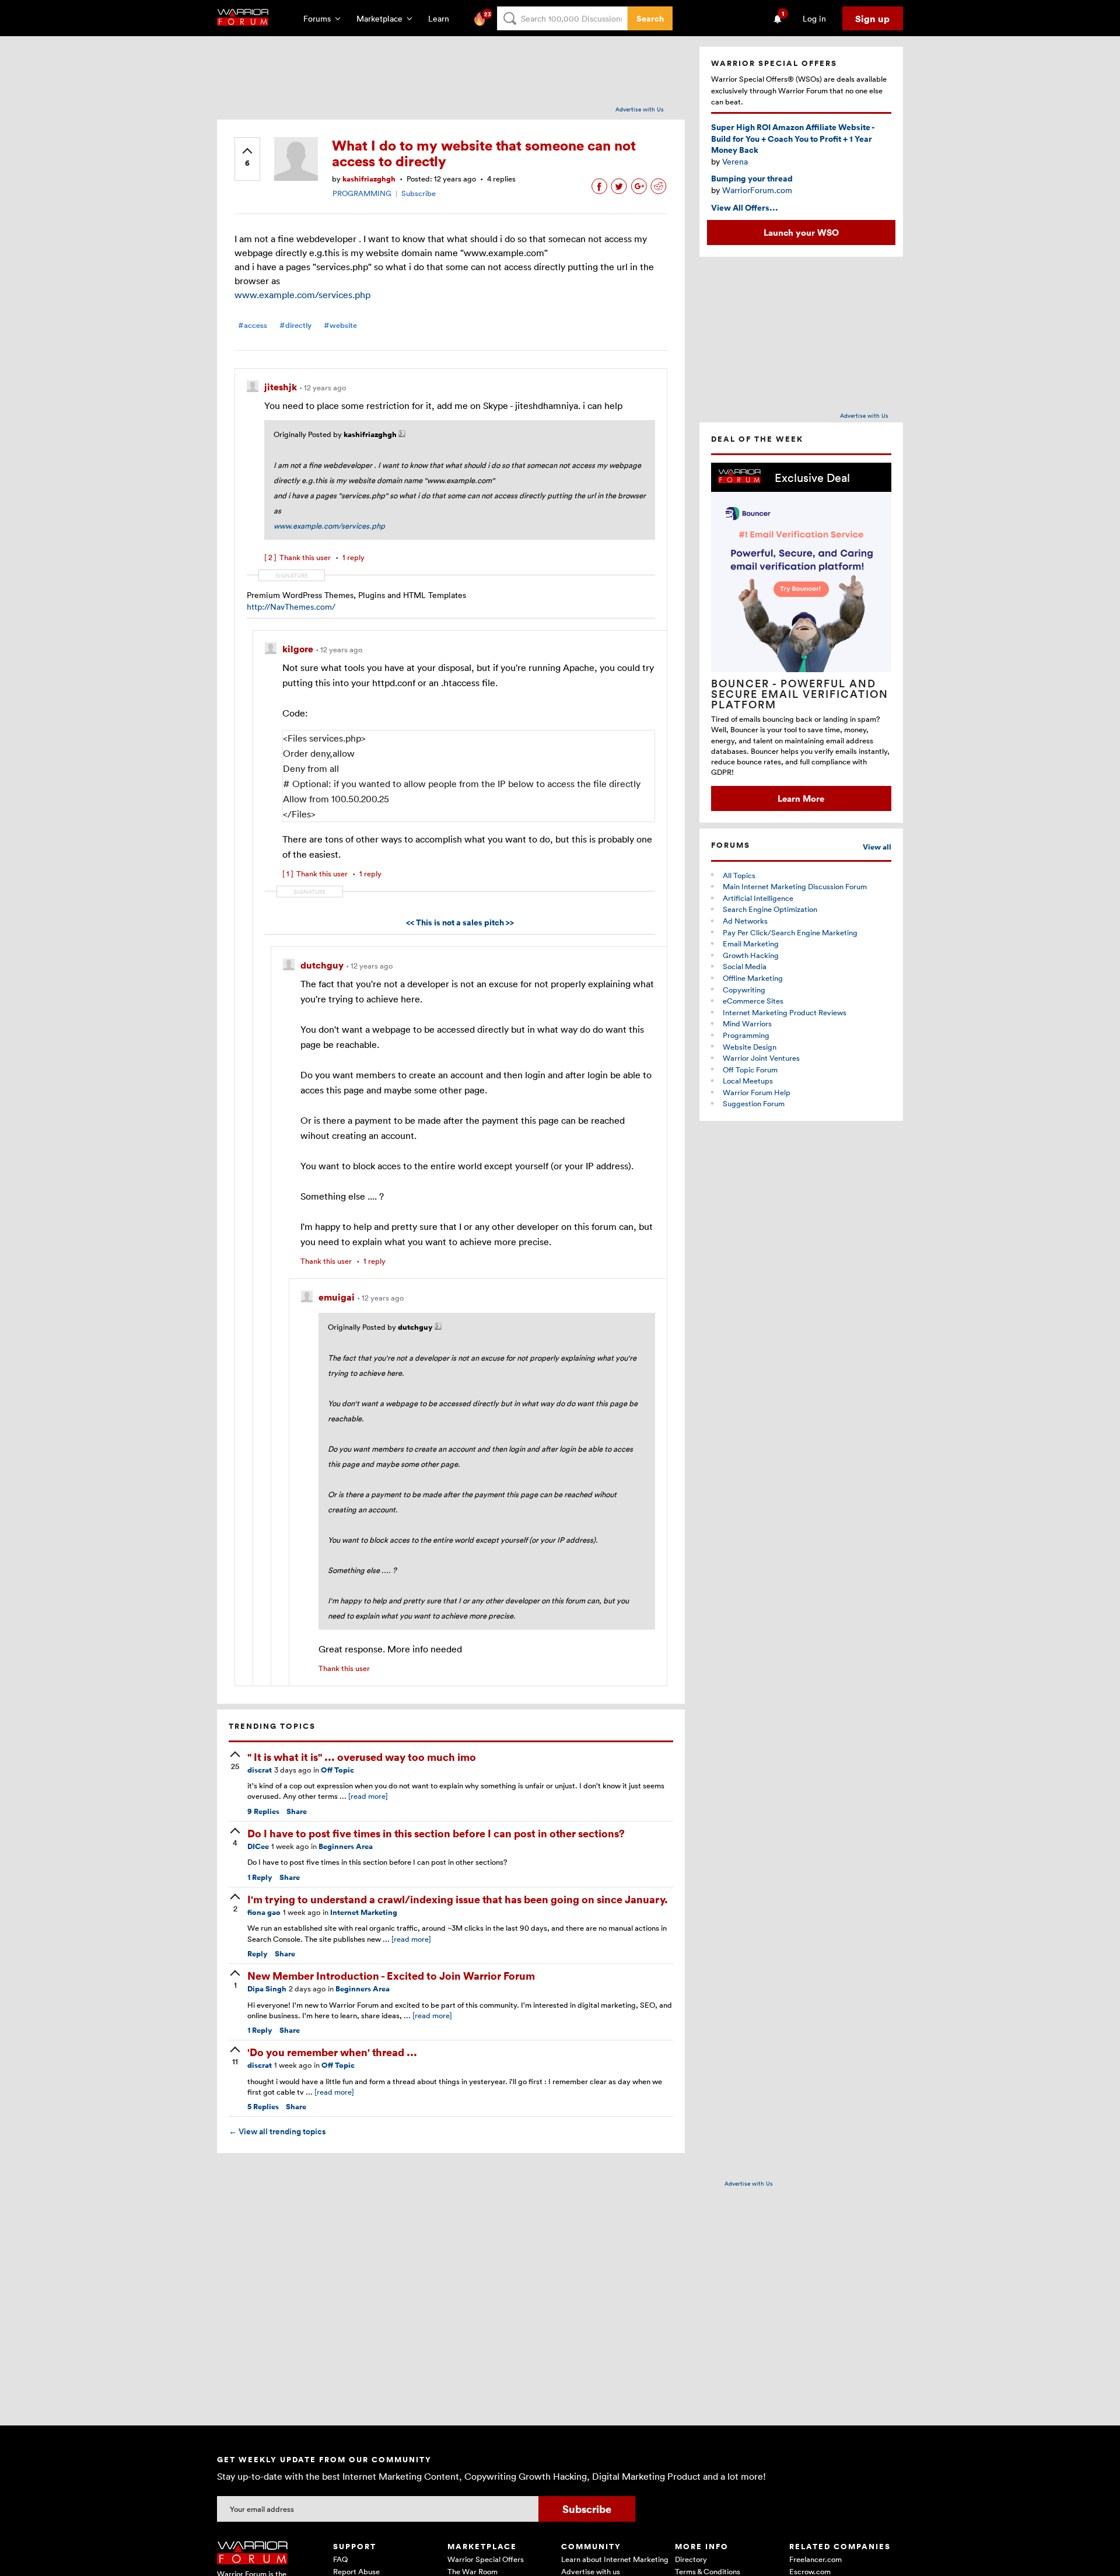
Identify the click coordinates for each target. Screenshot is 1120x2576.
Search (650, 18)
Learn (442, 18)
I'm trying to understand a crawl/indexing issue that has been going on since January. (458, 1899)
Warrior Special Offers (486, 2559)
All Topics (739, 875)
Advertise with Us (640, 109)
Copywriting (744, 990)
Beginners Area (346, 1846)
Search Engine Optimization (770, 909)
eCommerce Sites (753, 1001)
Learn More (801, 798)
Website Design (750, 1047)
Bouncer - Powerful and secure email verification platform (800, 694)
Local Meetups (748, 1081)
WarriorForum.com (757, 190)
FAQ (340, 2559)
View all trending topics (277, 2131)
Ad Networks (745, 921)
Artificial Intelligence (758, 898)
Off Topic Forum (750, 1069)
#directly (295, 325)
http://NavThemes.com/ (291, 607)
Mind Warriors (747, 1023)
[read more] (368, 1796)
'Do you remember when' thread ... (332, 2052)
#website (340, 325)
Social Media (745, 966)
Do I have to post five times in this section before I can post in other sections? (436, 1833)
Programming (746, 1035)
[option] (801, 637)
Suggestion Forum (754, 1103)
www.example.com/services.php (302, 295)
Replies (263, 1811)
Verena (735, 161)
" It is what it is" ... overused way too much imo (362, 1757)
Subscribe (419, 193)
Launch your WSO (801, 232)
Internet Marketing (364, 1912)
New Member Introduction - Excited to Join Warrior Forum (391, 1975)
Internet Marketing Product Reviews (785, 1012)
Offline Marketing (753, 978)
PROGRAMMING (362, 193)
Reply (260, 1877)
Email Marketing (751, 943)
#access (253, 325)
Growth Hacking (751, 955)
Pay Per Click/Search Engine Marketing (790, 932)
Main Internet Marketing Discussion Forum (795, 886)
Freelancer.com (815, 2559)
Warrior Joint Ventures (761, 1058)
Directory (691, 2559)
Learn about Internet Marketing (615, 2559)
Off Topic (337, 1770)
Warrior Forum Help (757, 1092)
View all (877, 847)
